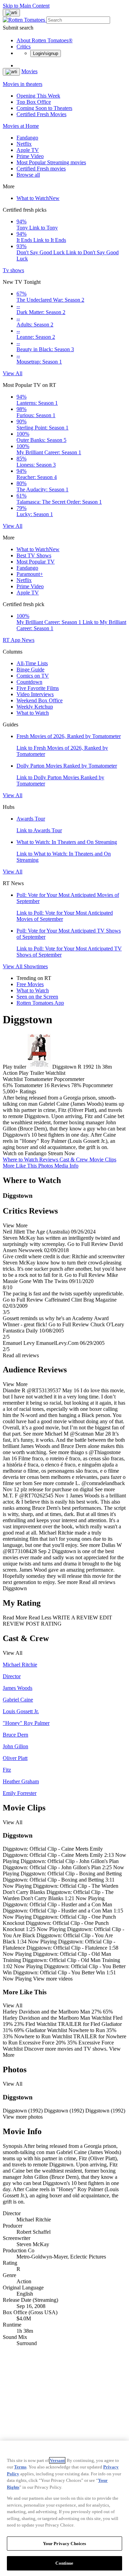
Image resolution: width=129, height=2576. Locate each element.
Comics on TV (33, 676)
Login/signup (46, 53)
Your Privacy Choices (65, 2544)
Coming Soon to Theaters (44, 108)
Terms (20, 2467)
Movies (29, 71)
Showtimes (36, 966)
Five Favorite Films (38, 688)
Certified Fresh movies (41, 169)
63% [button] (8, 1085)
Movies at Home (21, 126)
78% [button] (76, 1085)
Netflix (24, 144)
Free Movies (30, 984)
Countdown (29, 682)
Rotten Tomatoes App (40, 1003)
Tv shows (13, 270)
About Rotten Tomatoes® (45, 40)
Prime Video (30, 156)
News (28, 640)
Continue (64, 2563)
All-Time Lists (32, 663)
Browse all (28, 175)
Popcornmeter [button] (98, 1085)
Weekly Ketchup (35, 707)
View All (13, 373)
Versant (57, 2460)
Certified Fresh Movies (41, 114)
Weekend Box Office (40, 700)
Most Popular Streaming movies (51, 162)
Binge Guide (30, 670)
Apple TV (28, 150)
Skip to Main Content (26, 6)
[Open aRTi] (11, 13)
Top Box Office (34, 102)
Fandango (27, 138)
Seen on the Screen (37, 997)
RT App (12, 640)
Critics (24, 47)
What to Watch (38, 198)
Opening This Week (38, 96)
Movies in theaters (23, 84)
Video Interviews (35, 694)
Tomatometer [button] (28, 1085)
